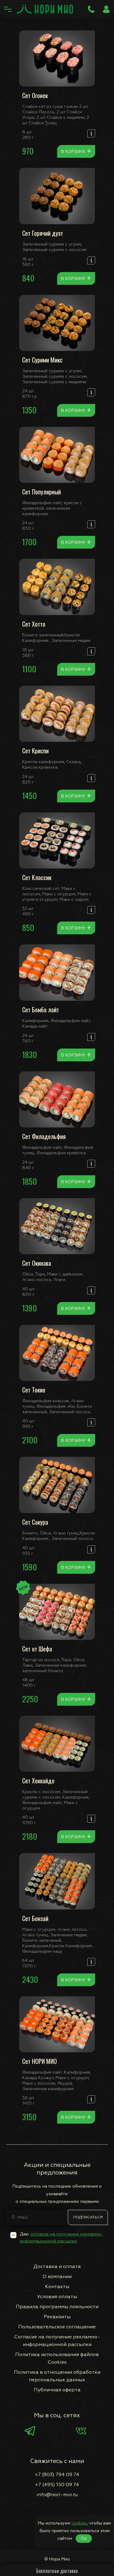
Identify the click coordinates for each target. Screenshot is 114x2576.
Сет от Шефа (37, 1649)
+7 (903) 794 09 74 (57, 2475)
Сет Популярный (41, 492)
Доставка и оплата (57, 2267)
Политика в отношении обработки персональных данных (57, 2376)
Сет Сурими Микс (42, 360)
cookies (79, 2523)
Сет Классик (37, 877)
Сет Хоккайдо (38, 1781)
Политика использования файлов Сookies (57, 2359)
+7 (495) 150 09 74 (57, 2485)
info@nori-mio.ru (57, 2495)
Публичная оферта (57, 2390)
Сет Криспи (35, 751)
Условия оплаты (57, 2297)
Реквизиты (57, 2317)
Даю (61, 2238)
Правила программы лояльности (57, 2307)
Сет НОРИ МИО (40, 2061)
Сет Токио (34, 1390)
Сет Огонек (35, 95)
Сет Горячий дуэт (43, 233)
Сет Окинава (37, 1263)
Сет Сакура (35, 1522)
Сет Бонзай (35, 1918)
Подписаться (88, 2217)
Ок (84, 2539)
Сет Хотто (34, 624)
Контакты (57, 2287)
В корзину (76, 151)
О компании (57, 2277)
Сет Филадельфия (44, 1136)
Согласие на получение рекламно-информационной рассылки (57, 2341)
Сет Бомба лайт (41, 1010)
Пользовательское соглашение (57, 2327)
